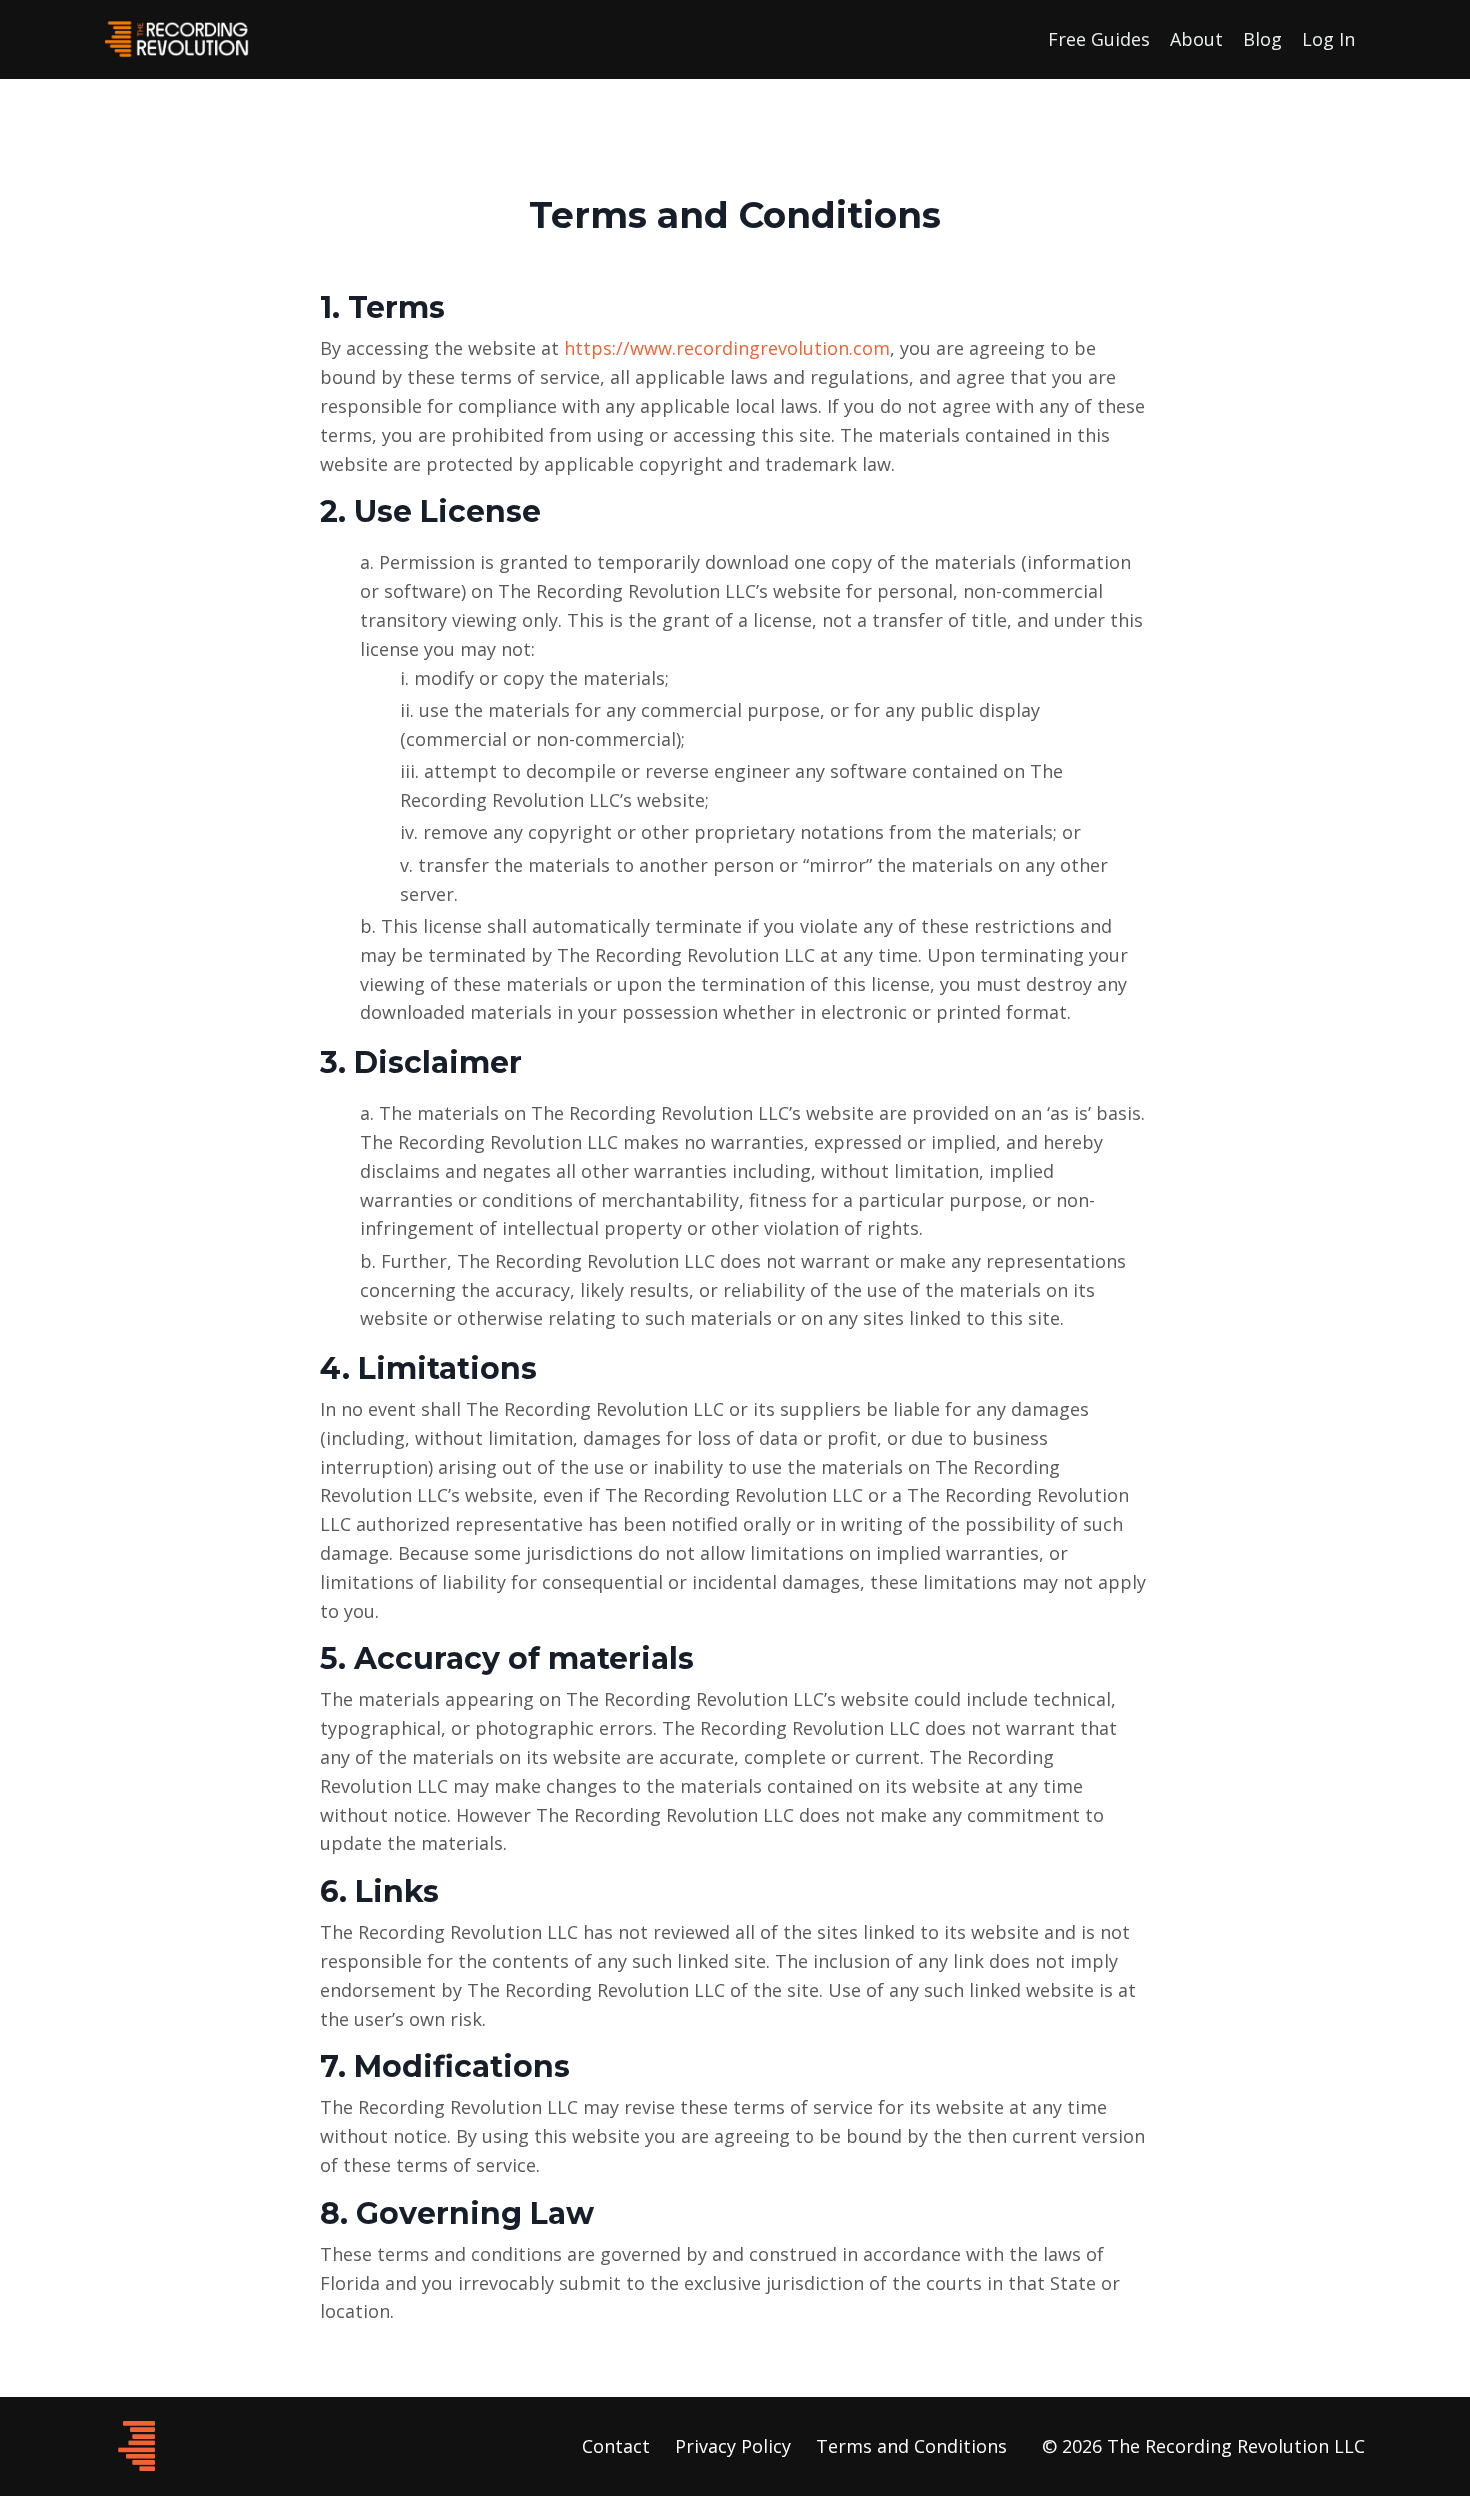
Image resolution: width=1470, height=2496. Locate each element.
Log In (1328, 39)
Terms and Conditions (911, 2446)
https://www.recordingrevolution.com (727, 348)
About (1196, 39)
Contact (616, 2446)
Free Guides (1099, 39)
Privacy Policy (733, 2446)
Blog (1262, 39)
